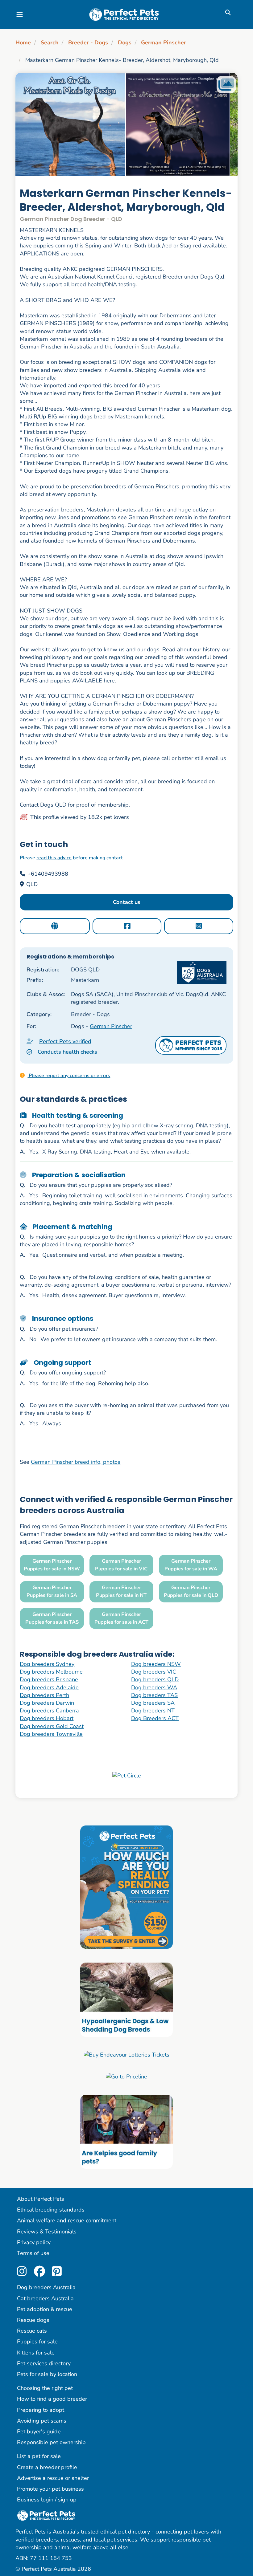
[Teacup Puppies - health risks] (126, 1886)
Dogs (125, 43)
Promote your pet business (50, 2489)
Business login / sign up (47, 2500)
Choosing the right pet (45, 2388)
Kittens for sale (36, 2353)
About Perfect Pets (41, 2199)
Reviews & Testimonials (47, 2232)
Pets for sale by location (47, 2374)
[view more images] (126, 124)
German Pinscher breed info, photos (76, 1462)
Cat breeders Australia (45, 2298)
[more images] (226, 85)
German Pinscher (164, 43)
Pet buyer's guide (39, 2432)
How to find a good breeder (52, 2399)
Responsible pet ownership (51, 2442)
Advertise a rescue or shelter (53, 2478)
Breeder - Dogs (88, 43)
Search (50, 43)
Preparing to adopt (41, 2410)
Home (23, 43)
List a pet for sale (39, 2456)
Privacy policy (34, 2242)
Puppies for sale (37, 2342)
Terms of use (33, 2253)
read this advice (54, 858)
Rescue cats (32, 2331)
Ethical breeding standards (51, 2210)
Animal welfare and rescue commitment (67, 2220)
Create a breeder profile (47, 2467)
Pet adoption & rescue (45, 2309)
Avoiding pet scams (42, 2421)
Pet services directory (44, 2363)
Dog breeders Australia (46, 2287)
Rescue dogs (33, 2320)
